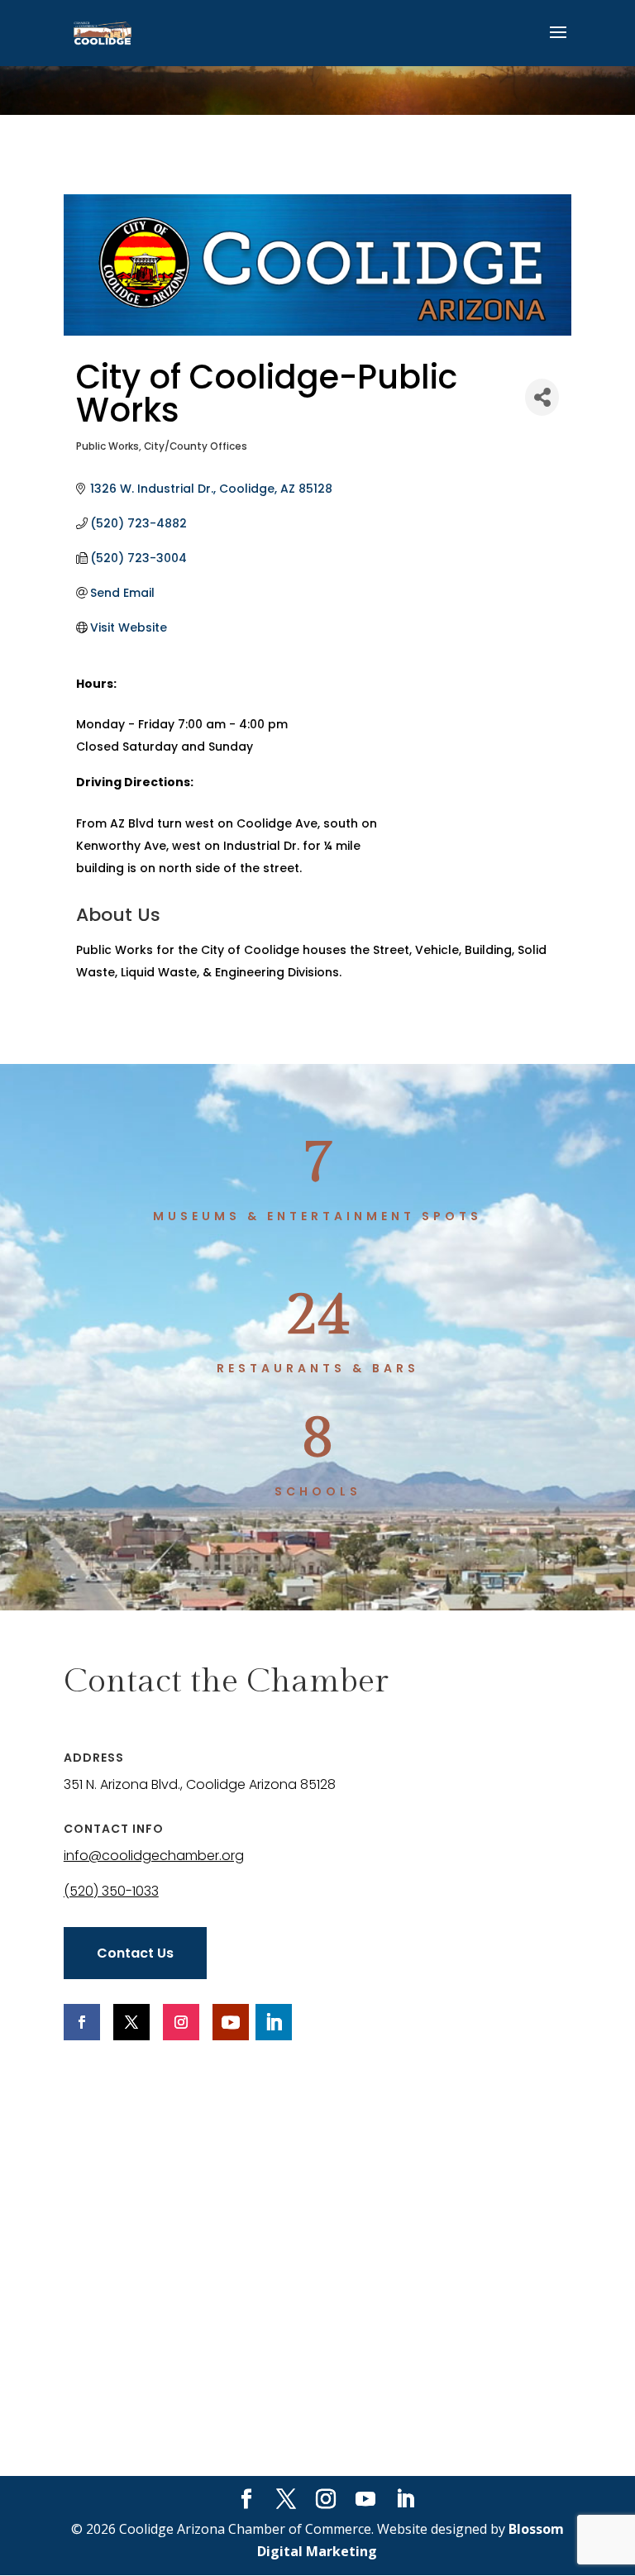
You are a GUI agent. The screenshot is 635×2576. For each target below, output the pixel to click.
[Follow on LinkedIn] (274, 2022)
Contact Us (135, 1953)
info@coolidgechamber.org (154, 1856)
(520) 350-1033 (111, 1891)
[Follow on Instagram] (181, 2022)
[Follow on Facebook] (82, 2022)
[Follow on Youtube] (231, 2022)
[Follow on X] (131, 2022)
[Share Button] (542, 397)
